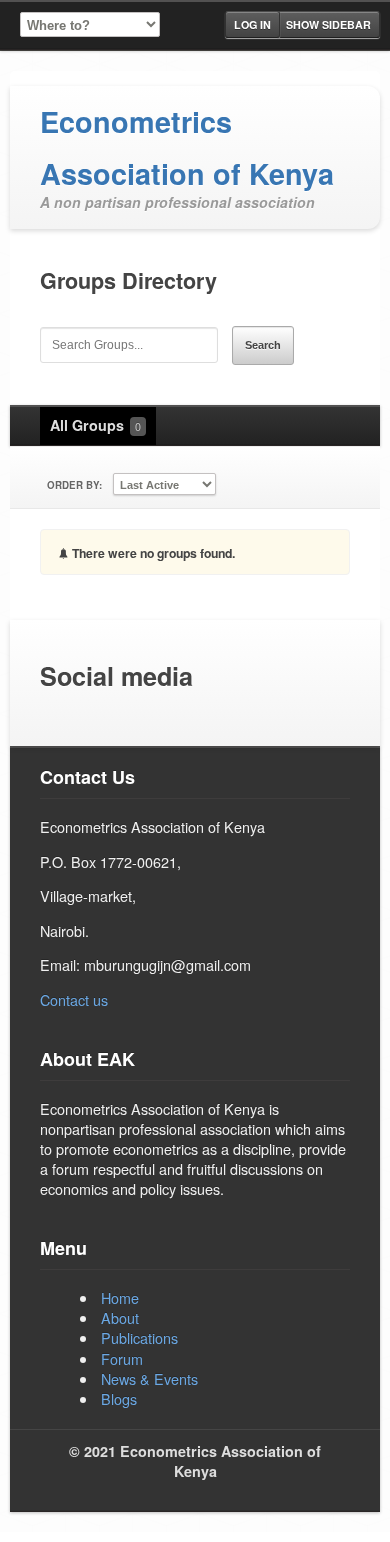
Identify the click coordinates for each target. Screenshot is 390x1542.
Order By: (74, 485)
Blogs (119, 1398)
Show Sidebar (328, 24)
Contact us (74, 999)
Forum (122, 1358)
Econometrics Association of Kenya (187, 147)
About (120, 1317)
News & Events (149, 1378)
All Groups (95, 425)
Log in (252, 24)
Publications (139, 1337)
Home (120, 1297)
